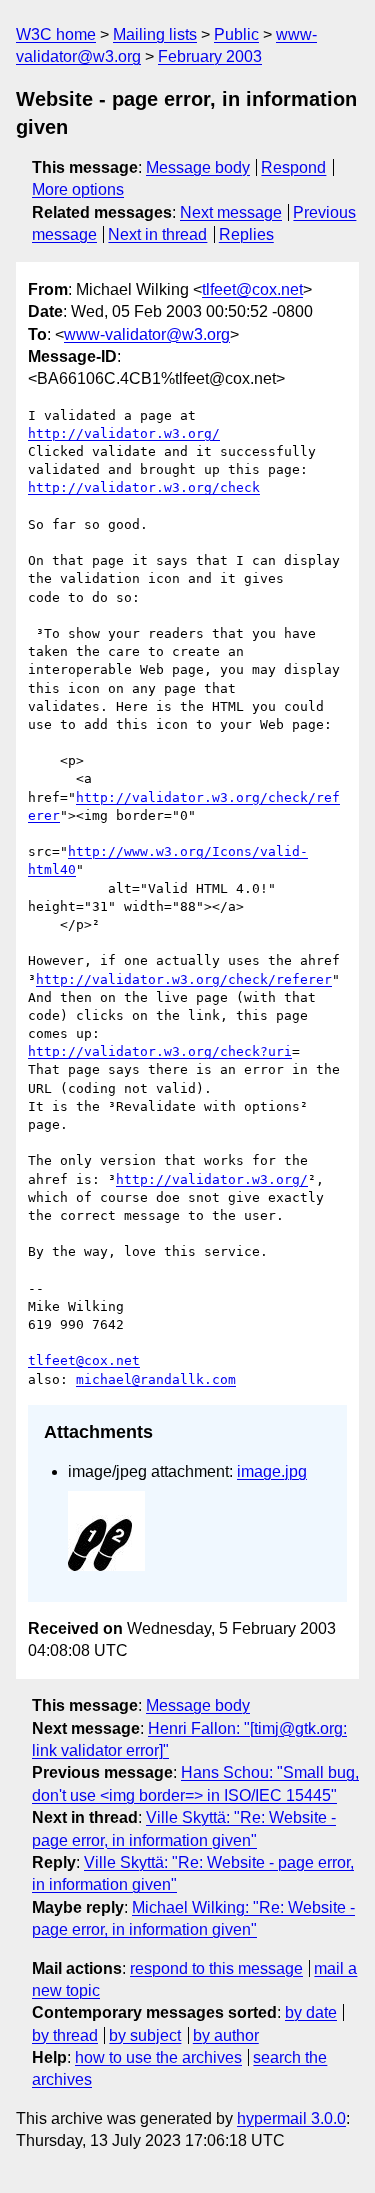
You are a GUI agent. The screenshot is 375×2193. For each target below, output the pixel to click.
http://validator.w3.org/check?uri (160, 1051)
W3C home (56, 34)
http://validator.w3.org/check (144, 487)
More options (78, 189)
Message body (198, 167)
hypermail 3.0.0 (291, 2118)
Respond (293, 167)
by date (311, 2012)
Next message (231, 212)
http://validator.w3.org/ (124, 433)
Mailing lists (155, 34)
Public (236, 34)
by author (226, 2035)
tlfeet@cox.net (252, 289)
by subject (145, 2035)
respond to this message (216, 1968)
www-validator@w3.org (147, 334)
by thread (65, 2035)
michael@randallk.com (156, 1379)
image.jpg (272, 1471)
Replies (246, 234)
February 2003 (210, 56)
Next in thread (157, 234)
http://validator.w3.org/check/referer (184, 979)
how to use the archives (158, 2057)
